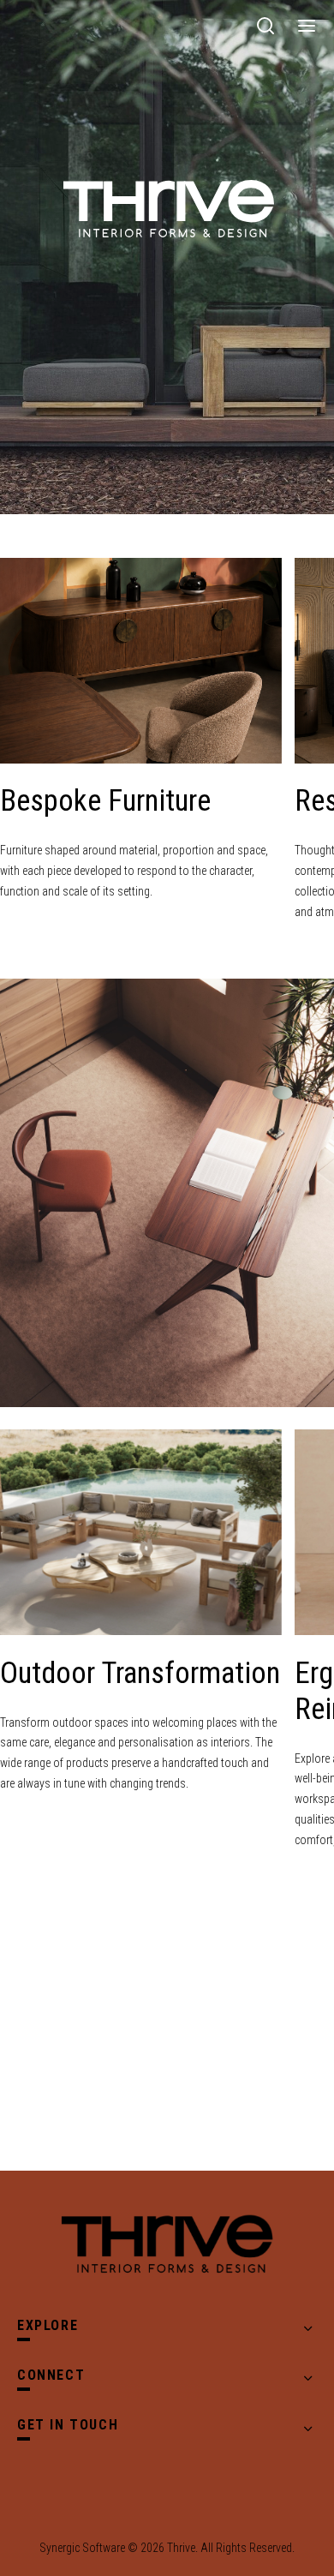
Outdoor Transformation (140, 1673)
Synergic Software (82, 2548)
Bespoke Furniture (105, 801)
